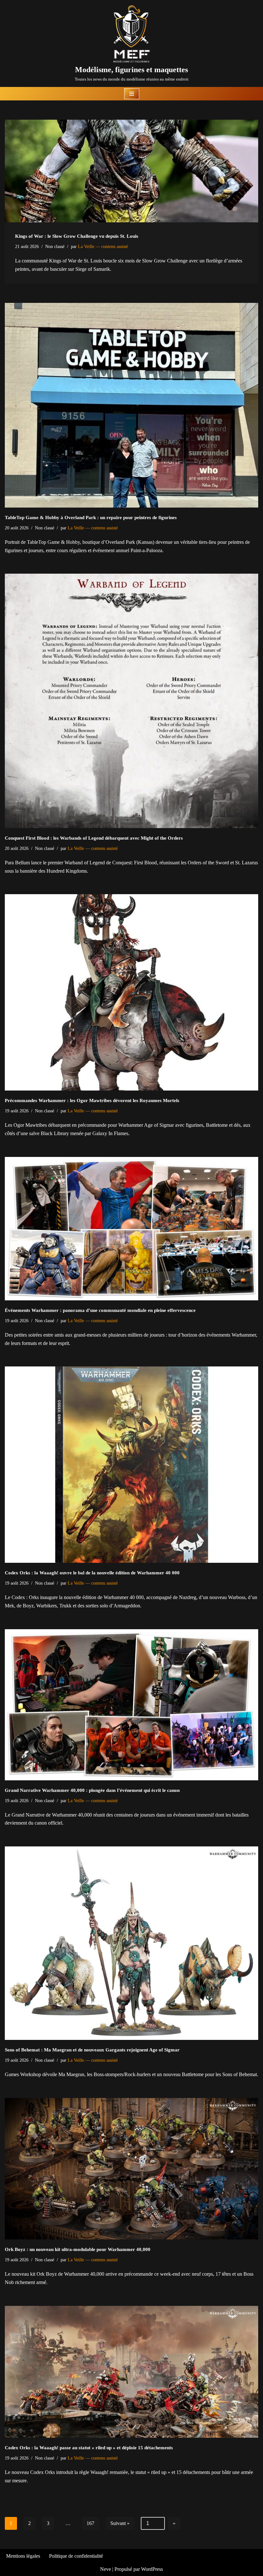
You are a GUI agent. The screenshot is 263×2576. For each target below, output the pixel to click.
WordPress (152, 2569)
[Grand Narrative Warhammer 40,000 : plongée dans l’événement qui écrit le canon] (131, 1705)
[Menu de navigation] (132, 94)
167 (90, 2523)
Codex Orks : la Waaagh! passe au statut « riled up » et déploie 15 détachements (89, 2448)
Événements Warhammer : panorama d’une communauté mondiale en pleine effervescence (100, 1310)
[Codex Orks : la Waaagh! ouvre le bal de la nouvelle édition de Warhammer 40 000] (131, 1465)
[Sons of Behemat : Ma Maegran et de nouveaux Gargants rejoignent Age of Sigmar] (131, 1943)
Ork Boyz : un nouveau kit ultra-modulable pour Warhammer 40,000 (78, 2249)
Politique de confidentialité (76, 2556)
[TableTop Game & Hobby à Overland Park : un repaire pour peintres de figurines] (131, 405)
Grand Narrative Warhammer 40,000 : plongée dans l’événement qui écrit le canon (92, 1790)
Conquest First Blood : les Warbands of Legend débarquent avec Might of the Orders (94, 838)
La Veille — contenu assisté (103, 246)
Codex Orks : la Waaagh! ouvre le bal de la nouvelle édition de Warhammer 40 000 (92, 1573)
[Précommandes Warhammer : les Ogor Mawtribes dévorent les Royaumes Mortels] (131, 992)
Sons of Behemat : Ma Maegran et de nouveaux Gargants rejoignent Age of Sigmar (92, 2050)
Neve (106, 2569)
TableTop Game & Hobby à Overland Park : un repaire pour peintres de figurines (91, 518)
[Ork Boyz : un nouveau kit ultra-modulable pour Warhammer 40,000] (131, 2169)
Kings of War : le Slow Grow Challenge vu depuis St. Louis (77, 236)
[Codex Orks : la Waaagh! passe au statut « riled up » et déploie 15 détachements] (131, 2372)
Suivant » (120, 2523)
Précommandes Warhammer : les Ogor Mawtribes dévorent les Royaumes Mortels (92, 1100)
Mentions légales (23, 2556)
